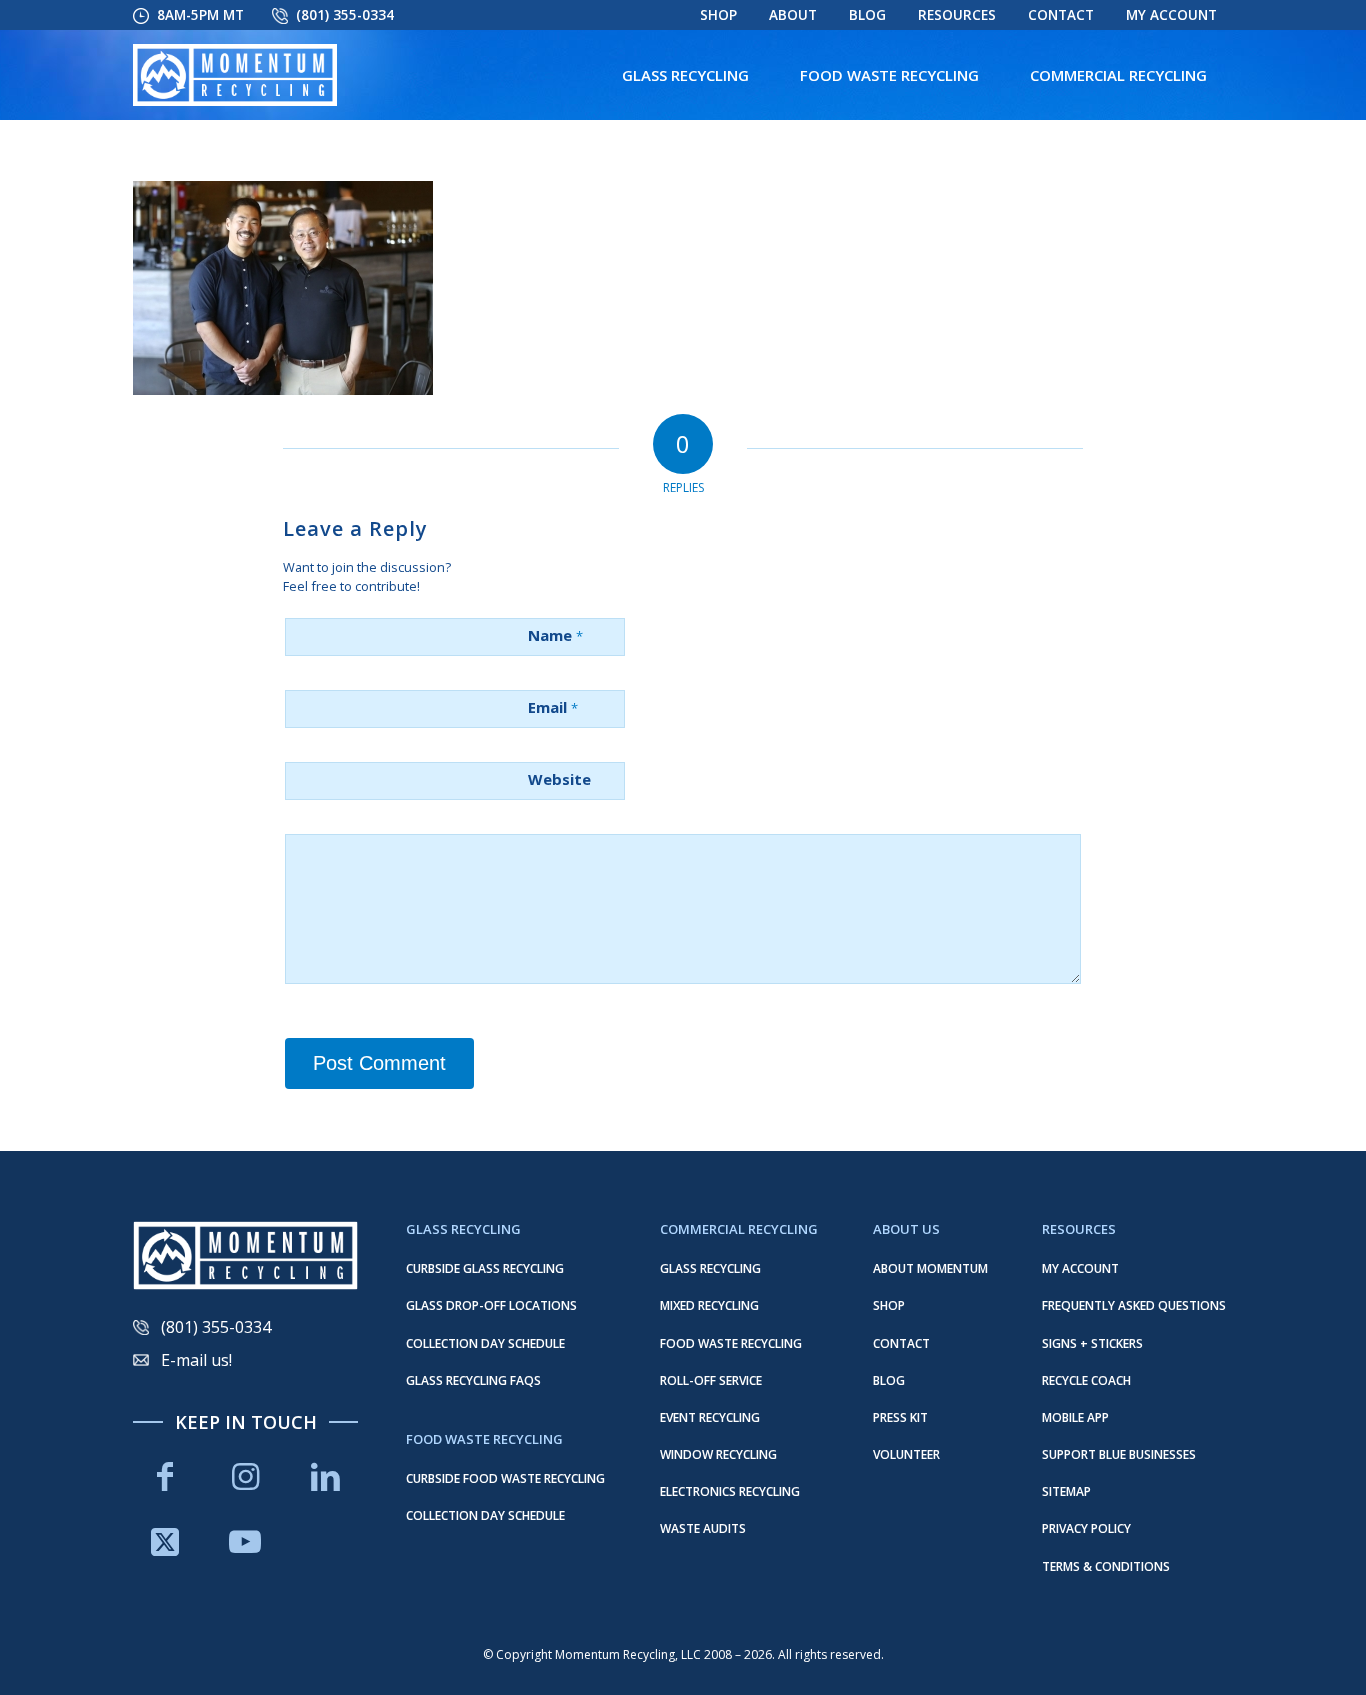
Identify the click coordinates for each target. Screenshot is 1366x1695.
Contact (1061, 15)
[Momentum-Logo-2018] (235, 75)
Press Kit (900, 1417)
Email (553, 707)
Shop (718, 15)
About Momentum (930, 1268)
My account (1171, 15)
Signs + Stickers (1092, 1343)
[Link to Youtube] (245, 1541)
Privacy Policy (1086, 1528)
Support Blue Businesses (1119, 1454)
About (793, 15)
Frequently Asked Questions (1134, 1305)
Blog (867, 15)
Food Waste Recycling (731, 1343)
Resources (957, 15)
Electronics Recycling (730, 1491)
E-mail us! (196, 1360)
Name (555, 635)
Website (559, 779)
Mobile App (1075, 1417)
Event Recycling (710, 1417)
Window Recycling (718, 1454)
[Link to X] (165, 1541)
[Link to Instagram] (245, 1476)
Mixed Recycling (709, 1305)
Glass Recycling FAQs (473, 1380)
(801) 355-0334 (345, 15)
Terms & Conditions (1106, 1566)
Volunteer (906, 1454)
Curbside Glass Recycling (485, 1268)
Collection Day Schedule (485, 1343)
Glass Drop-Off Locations (491, 1305)
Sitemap (1066, 1491)
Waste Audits (703, 1528)
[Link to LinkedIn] (326, 1476)
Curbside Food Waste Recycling (505, 1478)
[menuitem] (718, 15)
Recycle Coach (1086, 1380)
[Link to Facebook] (165, 1476)
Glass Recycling (710, 1268)
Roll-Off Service (711, 1380)
